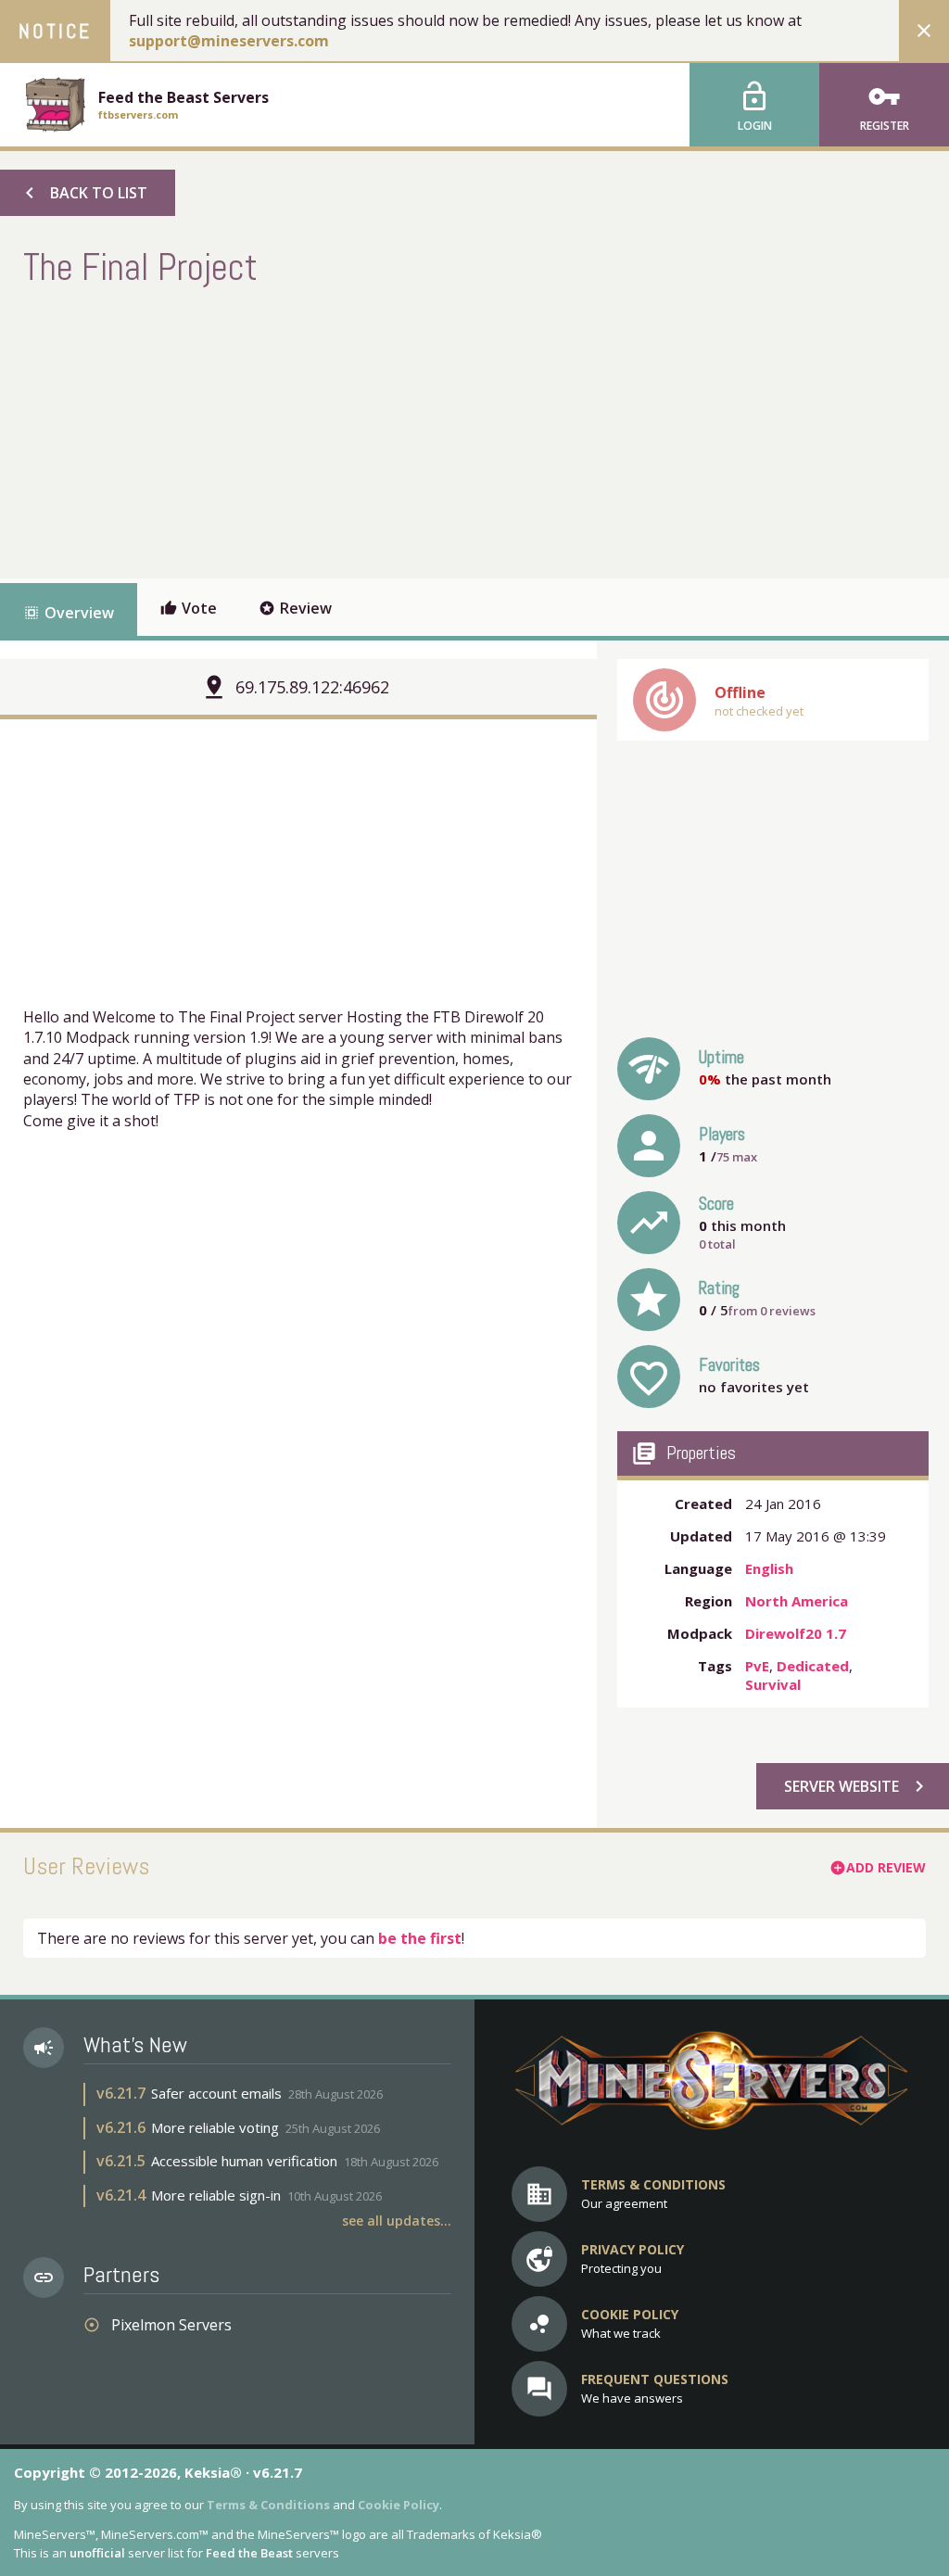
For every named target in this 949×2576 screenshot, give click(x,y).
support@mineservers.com (229, 41)
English (769, 1568)
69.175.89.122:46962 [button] (312, 687)
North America (797, 1601)
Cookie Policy (399, 2505)
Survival (773, 1684)
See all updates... (397, 2221)
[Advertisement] (361, 430)
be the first (420, 1938)
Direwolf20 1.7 (796, 1633)
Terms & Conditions (268, 2505)
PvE (757, 1666)
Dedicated (813, 1666)
